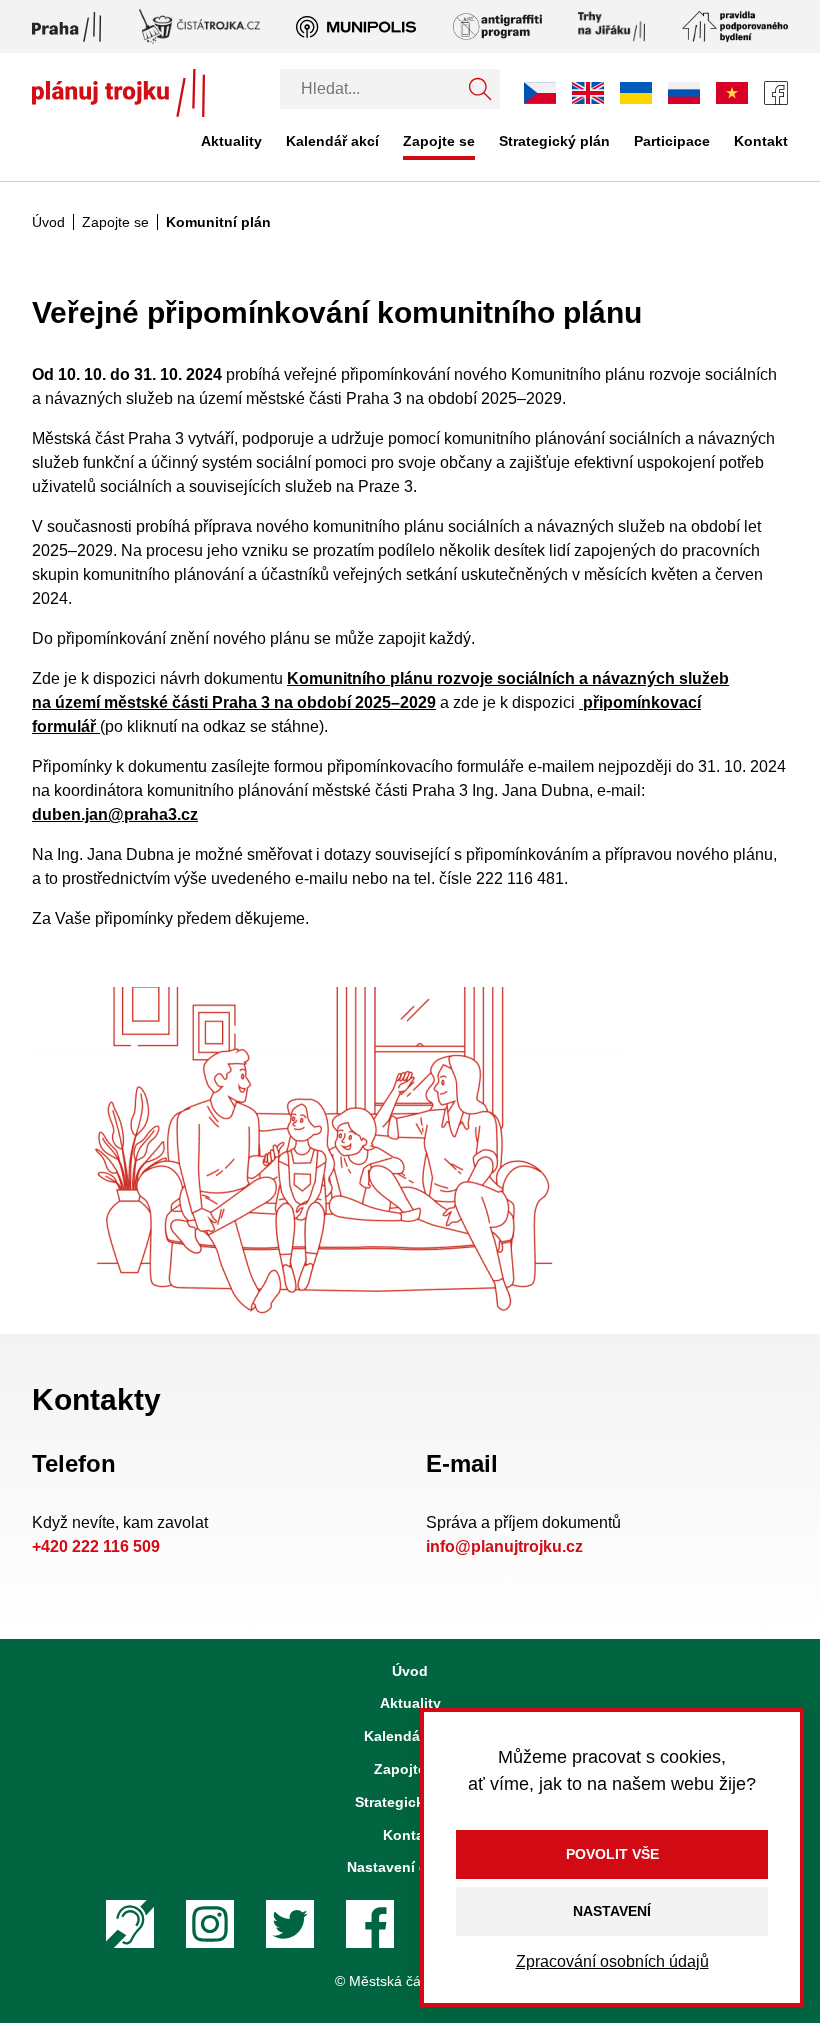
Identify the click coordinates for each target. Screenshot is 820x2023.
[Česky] (540, 93)
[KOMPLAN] (332, 1151)
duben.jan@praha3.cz (115, 814)
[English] (588, 92)
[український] (636, 93)
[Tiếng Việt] (732, 92)
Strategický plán (554, 141)
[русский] (684, 92)
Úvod (48, 222)
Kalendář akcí (332, 141)
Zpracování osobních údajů (612, 1961)
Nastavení (612, 1911)
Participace (672, 141)
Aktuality (231, 141)
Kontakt (761, 141)
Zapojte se (439, 141)
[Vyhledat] (480, 89)
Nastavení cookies (410, 1867)
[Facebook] (776, 93)
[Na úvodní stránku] (118, 93)
